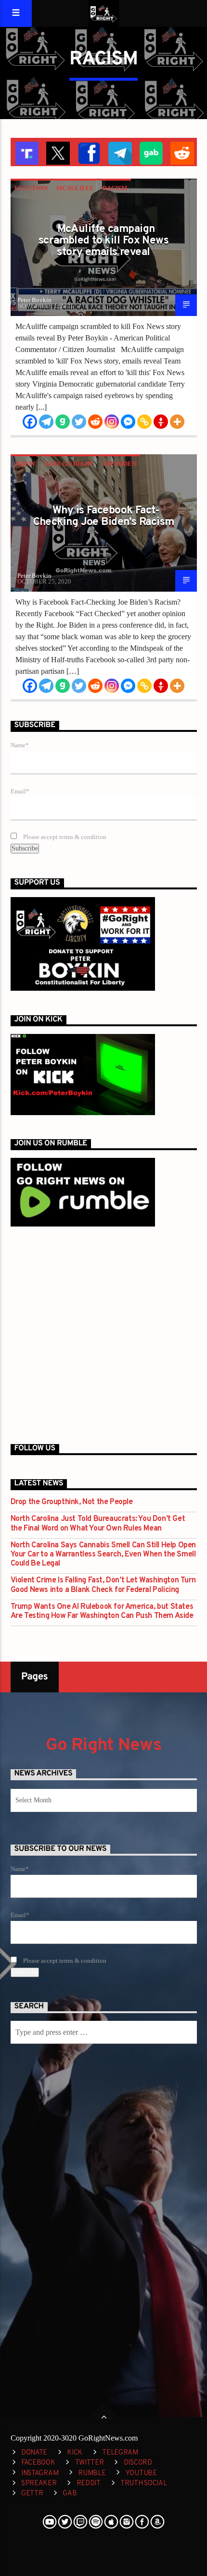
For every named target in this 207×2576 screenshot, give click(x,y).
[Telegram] (46, 422)
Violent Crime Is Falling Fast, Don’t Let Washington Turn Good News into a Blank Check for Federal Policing (103, 1585)
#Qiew (25, 464)
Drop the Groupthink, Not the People (72, 1502)
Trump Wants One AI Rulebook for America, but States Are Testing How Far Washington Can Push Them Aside (102, 1612)
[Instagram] (112, 422)
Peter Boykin (34, 300)
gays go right (69, 464)
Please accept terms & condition (64, 837)
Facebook (38, 2463)
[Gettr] (161, 422)
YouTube (141, 2473)
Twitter (90, 2463)
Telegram (120, 2453)
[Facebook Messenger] (128, 422)
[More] (177, 422)
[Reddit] (95, 422)
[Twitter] (79, 422)
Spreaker (39, 2484)
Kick (75, 2453)
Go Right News (103, 1746)
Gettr (32, 2494)
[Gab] (63, 422)
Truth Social (144, 2484)
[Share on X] (57, 152)
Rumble (92, 2473)
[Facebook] (30, 422)
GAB (70, 2494)
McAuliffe (75, 188)
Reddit (89, 2484)
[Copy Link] (144, 422)
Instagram (40, 2473)
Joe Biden (119, 464)
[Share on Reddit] (181, 152)
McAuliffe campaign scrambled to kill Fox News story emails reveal (103, 241)
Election (31, 188)
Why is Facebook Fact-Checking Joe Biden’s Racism (104, 516)
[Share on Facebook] (88, 152)
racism (115, 188)
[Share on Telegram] (119, 152)
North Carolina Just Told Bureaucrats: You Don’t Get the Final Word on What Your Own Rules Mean (98, 1524)
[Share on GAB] (150, 152)
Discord (138, 2463)
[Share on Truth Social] (26, 152)
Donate (34, 2453)
